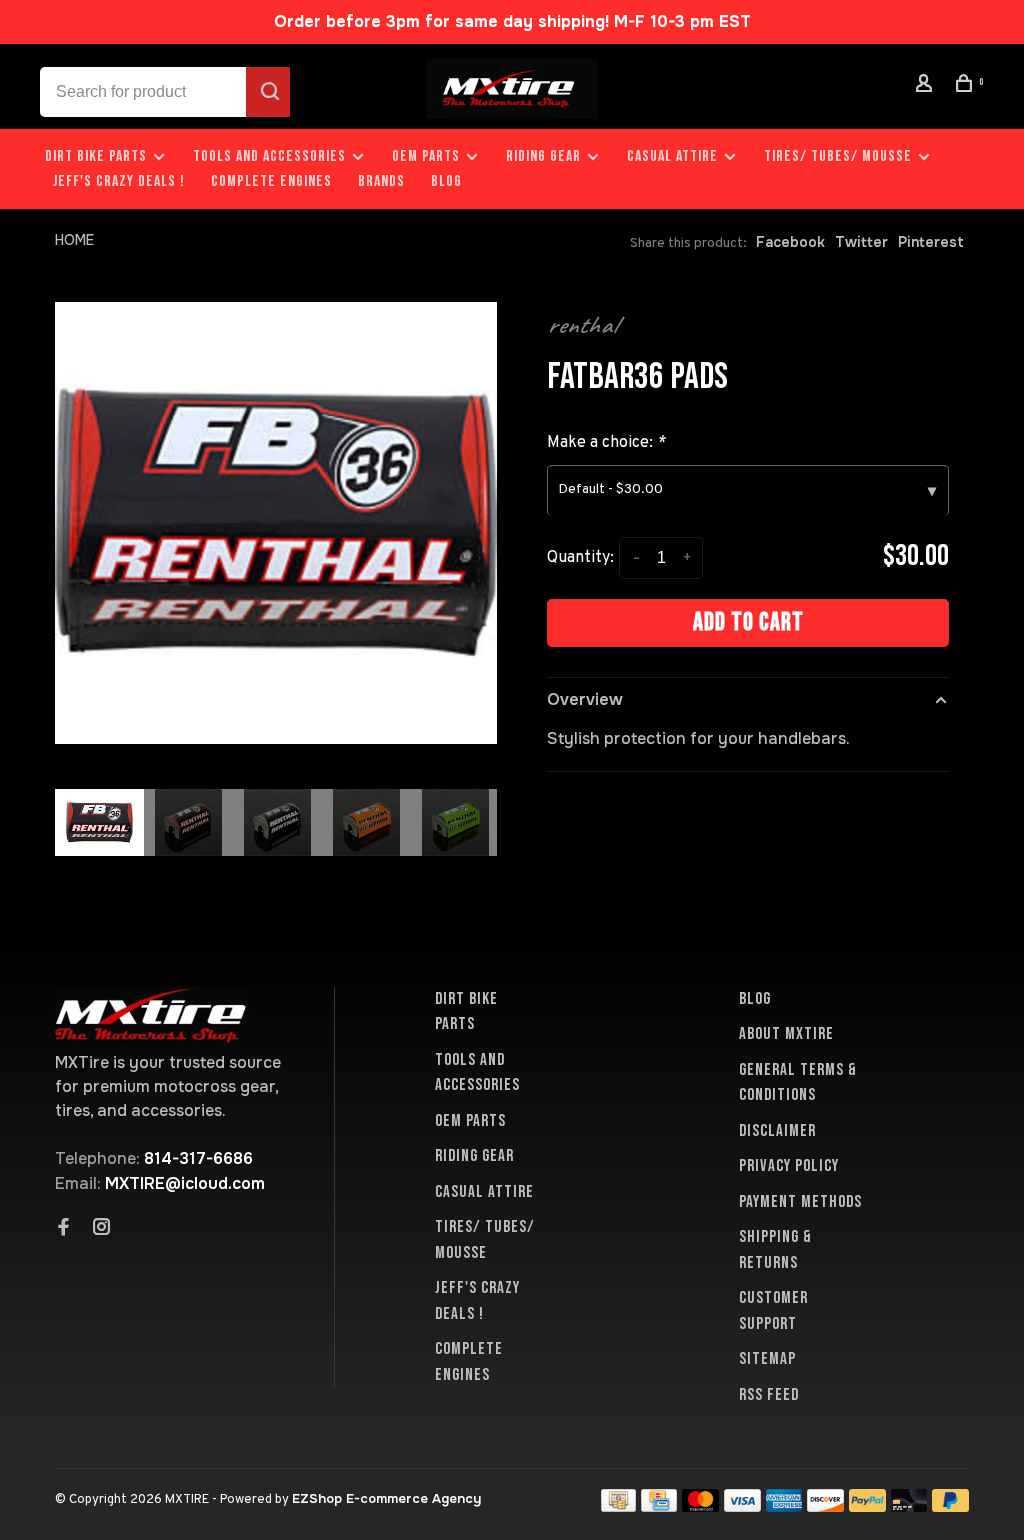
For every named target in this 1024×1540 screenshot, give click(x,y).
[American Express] (784, 1506)
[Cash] (619, 1506)
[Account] (927, 86)
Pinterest (931, 242)
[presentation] (99, 822)
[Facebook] (64, 1229)
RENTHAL (582, 325)
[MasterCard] (700, 1506)
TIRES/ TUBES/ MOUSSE (838, 156)
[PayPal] (867, 1506)
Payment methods (800, 1202)
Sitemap (767, 1359)
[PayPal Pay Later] (950, 1506)
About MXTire (786, 1034)
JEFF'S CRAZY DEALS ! (119, 181)
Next (507, 906)
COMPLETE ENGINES (271, 181)
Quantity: (580, 558)
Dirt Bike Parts (98, 156)
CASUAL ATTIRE (672, 156)
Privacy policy (789, 1166)
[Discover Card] (825, 1506)
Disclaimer (777, 1131)
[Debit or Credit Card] (909, 1506)
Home (74, 240)
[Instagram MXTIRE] (102, 1229)
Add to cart (748, 622)
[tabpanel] (276, 523)
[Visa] (742, 1506)
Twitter (861, 242)
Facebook (790, 242)
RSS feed (769, 1395)
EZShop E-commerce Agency (386, 1498)
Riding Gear (543, 156)
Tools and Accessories (269, 156)
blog (446, 181)
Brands (381, 181)
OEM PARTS (426, 156)
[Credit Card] (659, 1506)
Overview (585, 699)
